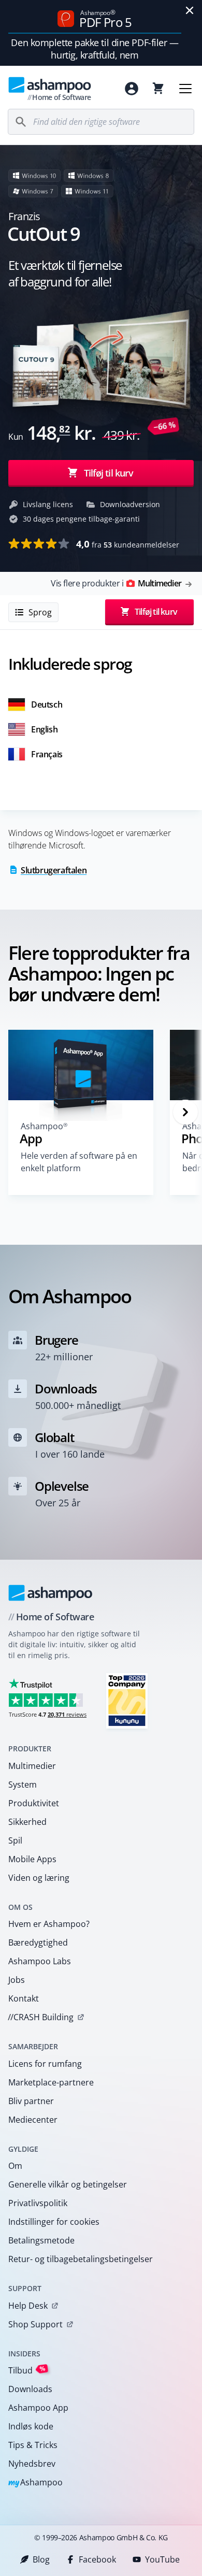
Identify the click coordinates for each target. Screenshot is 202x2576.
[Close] (190, 10)
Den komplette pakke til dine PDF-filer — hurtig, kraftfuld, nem (95, 49)
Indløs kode (31, 2426)
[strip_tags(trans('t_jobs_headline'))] (127, 1700)
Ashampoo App (38, 2408)
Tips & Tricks (33, 2445)
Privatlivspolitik (38, 2203)
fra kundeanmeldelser (128, 544)
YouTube (162, 2559)
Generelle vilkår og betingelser (68, 2184)
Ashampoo (35, 2483)
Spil (15, 1840)
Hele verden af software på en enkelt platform (79, 1162)
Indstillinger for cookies (54, 2222)
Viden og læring (39, 1878)
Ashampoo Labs (40, 1961)
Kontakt (24, 1998)
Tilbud (27, 2370)
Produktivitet (34, 1803)
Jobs (17, 1980)
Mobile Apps (32, 1859)
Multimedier (32, 1766)
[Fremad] (185, 1112)
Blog (41, 2559)
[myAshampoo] (132, 89)
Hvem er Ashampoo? (49, 1924)
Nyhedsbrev (32, 2464)
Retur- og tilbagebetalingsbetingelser (81, 2259)
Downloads (30, 2389)
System (23, 1785)
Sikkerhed (27, 1822)
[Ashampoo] (51, 1593)
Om (15, 2166)
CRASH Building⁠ (41, 2017)
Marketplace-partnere (51, 2082)
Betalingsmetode (41, 2240)
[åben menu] (185, 89)
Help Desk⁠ (28, 2306)
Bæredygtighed (38, 1942)
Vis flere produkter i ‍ (116, 583)
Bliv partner (31, 2101)
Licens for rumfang (45, 2064)
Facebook (97, 2559)
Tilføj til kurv (109, 472)
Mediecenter (33, 2120)
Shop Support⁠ (35, 2324)
